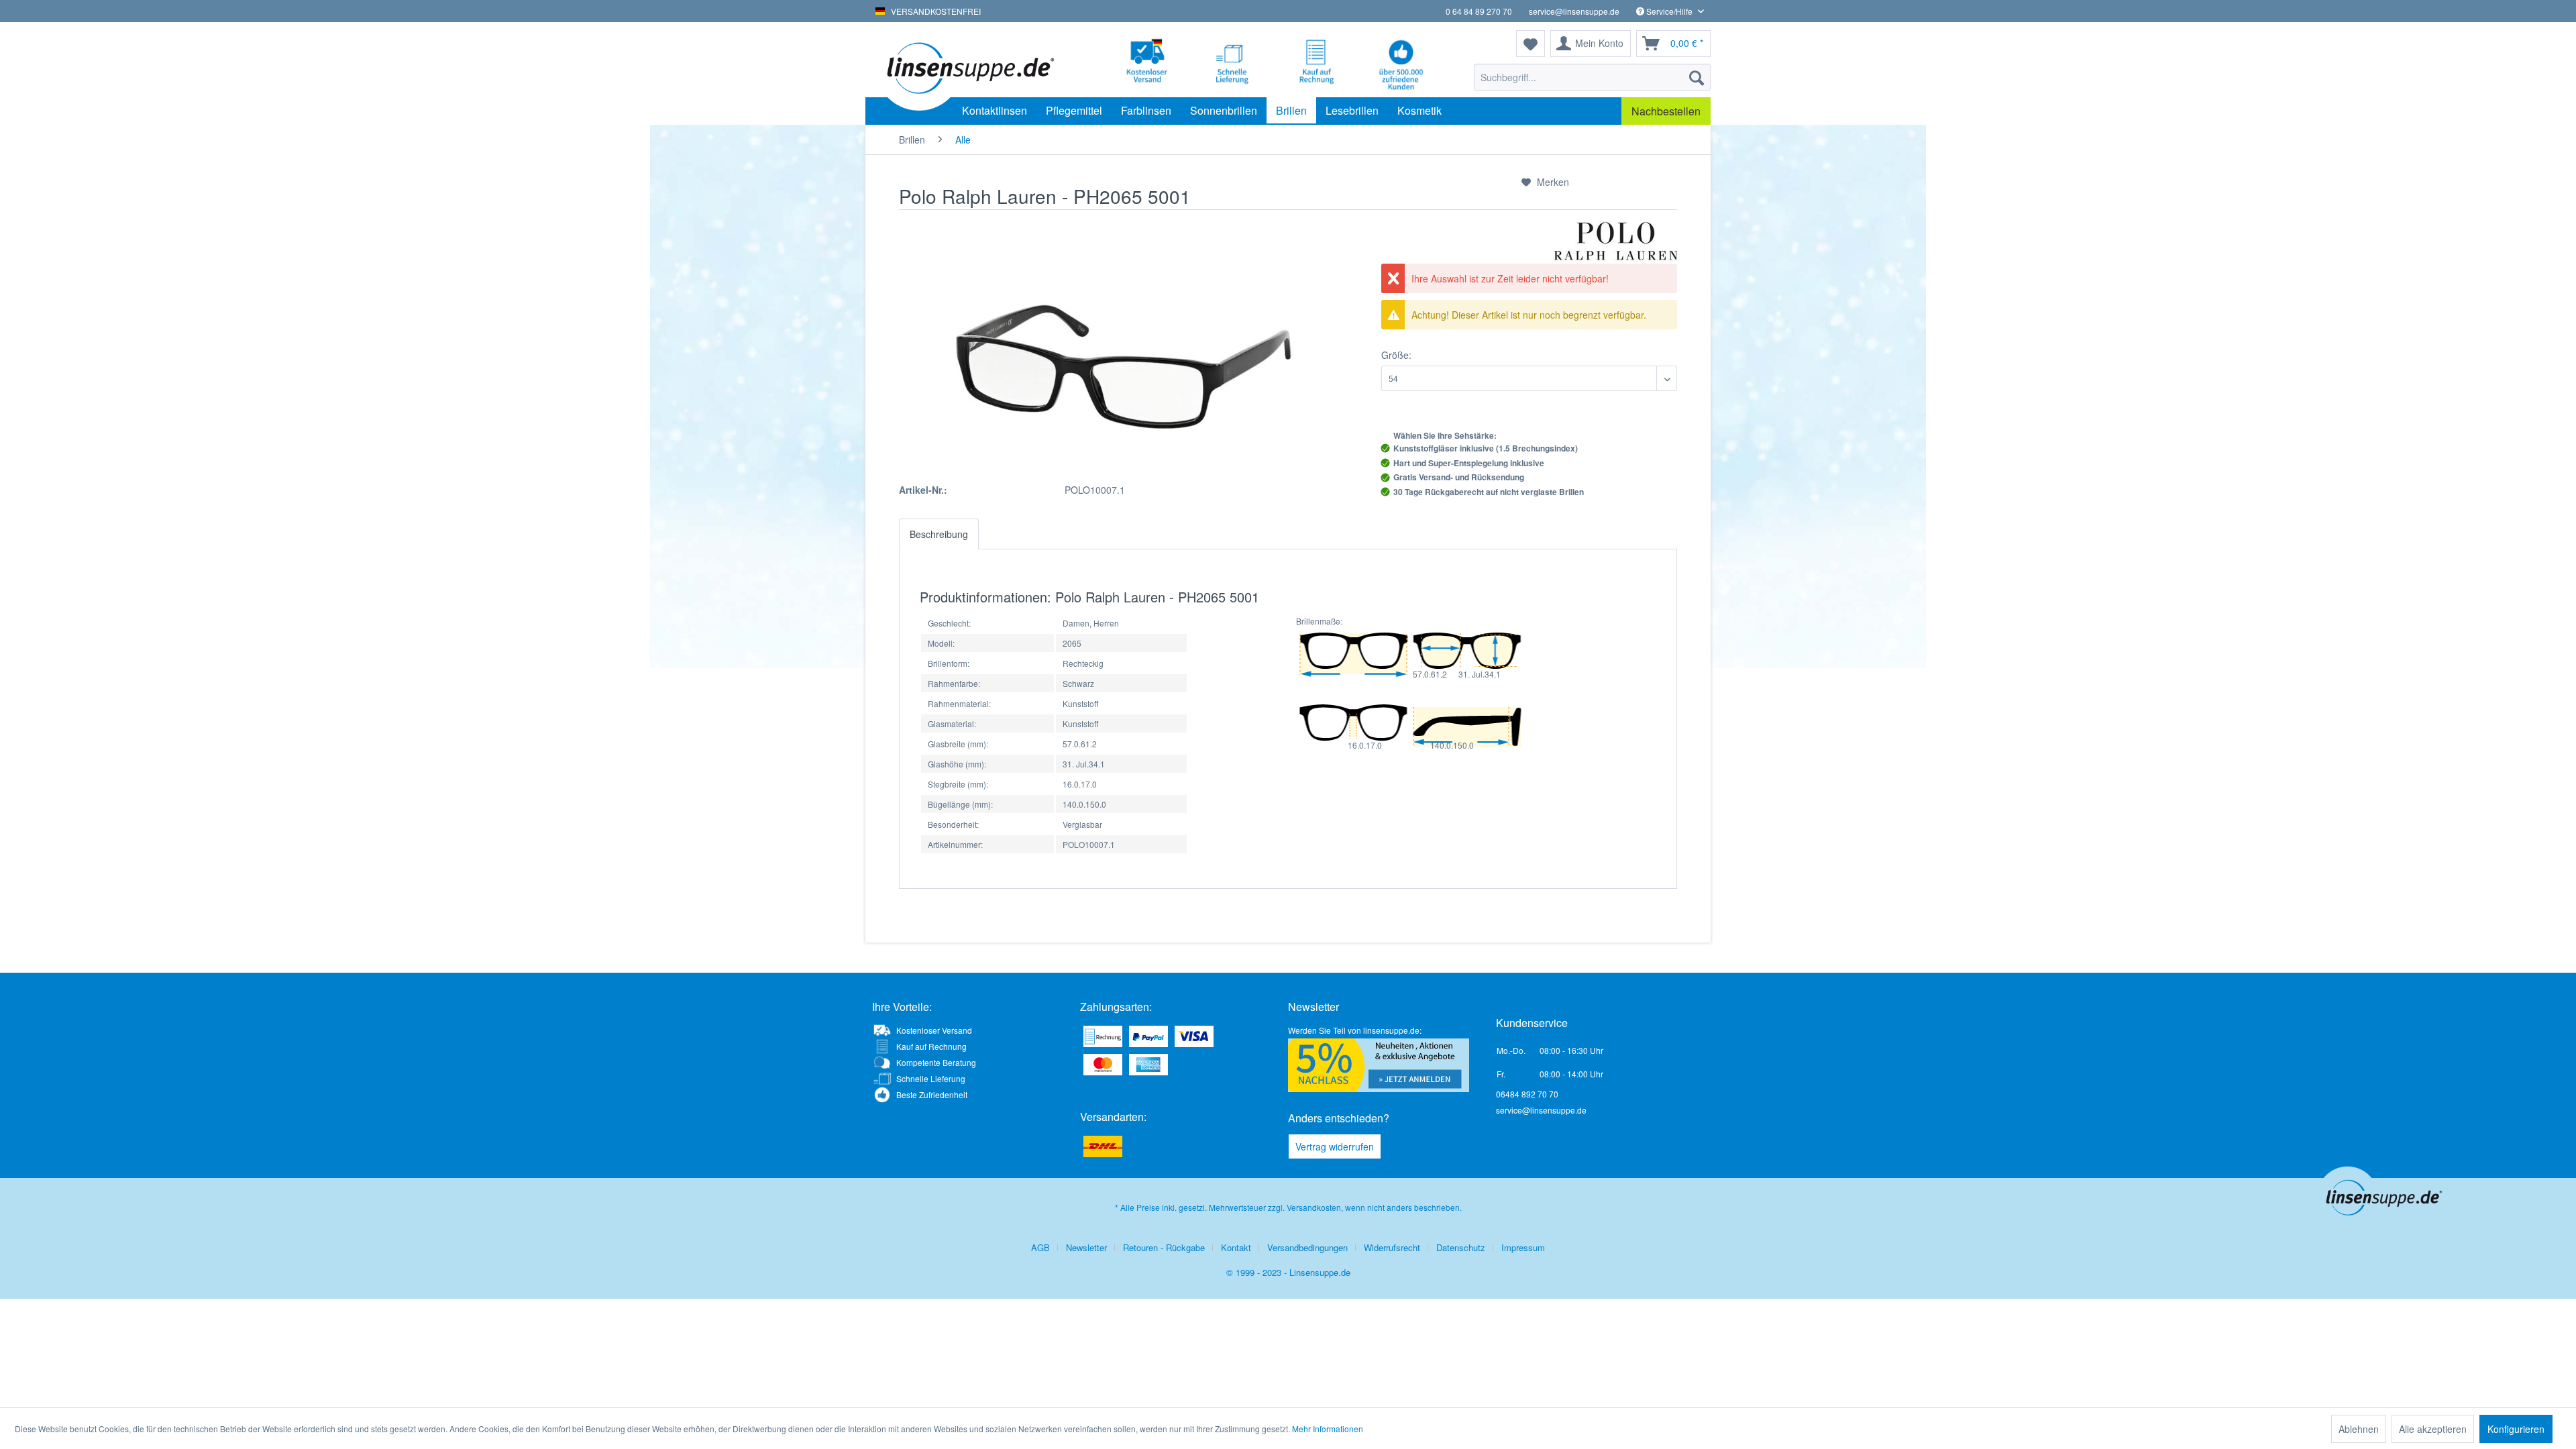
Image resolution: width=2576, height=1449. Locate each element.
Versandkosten (1314, 1207)
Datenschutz (1461, 1247)
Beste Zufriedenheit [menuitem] (932, 1094)
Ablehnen (2359, 1429)
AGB (1040, 1247)
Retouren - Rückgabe (1164, 1247)
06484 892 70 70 (1527, 1094)
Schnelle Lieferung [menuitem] (931, 1078)
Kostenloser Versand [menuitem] (934, 1030)
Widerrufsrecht (1392, 1247)
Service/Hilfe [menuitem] (1669, 11)
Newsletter (1086, 1247)
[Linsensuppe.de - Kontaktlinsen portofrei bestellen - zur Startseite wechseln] (969, 67)
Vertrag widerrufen (1335, 1146)
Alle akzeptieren (2433, 1429)
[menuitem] (1592, 77)
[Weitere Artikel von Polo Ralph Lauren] (1614, 240)
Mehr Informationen (1328, 1429)
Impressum (1523, 1247)
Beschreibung (939, 534)
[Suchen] (1697, 77)
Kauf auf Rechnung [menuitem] (931, 1046)
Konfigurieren (2516, 1429)
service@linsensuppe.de (1574, 11)
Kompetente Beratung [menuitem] (936, 1062)
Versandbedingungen (1307, 1247)
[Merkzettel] (1531, 44)
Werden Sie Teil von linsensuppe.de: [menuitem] (1355, 1030)
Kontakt (1236, 1247)
